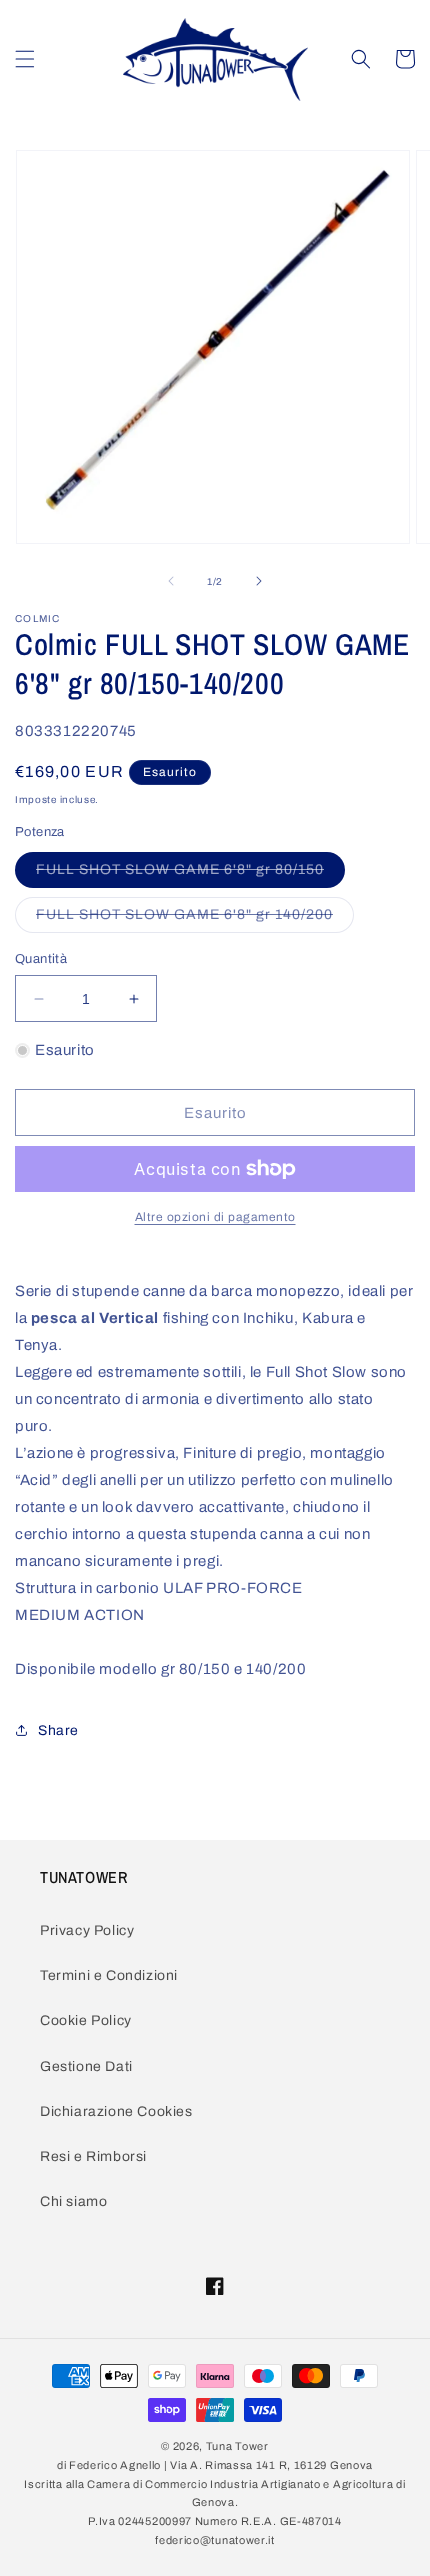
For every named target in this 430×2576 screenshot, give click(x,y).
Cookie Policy (86, 2020)
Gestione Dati (86, 2066)
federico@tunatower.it (215, 2540)
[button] (25, 59)
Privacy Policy (87, 1930)
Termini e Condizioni (109, 1975)
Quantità (41, 959)
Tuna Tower (237, 2446)
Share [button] (58, 1730)
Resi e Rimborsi (93, 2156)
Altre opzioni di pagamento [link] (215, 1217)
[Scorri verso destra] (259, 581)
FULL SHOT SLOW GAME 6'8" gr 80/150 (190, 874)
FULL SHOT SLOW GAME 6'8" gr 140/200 (195, 919)
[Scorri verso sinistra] (171, 581)
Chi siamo (73, 2201)
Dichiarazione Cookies (116, 2111)
